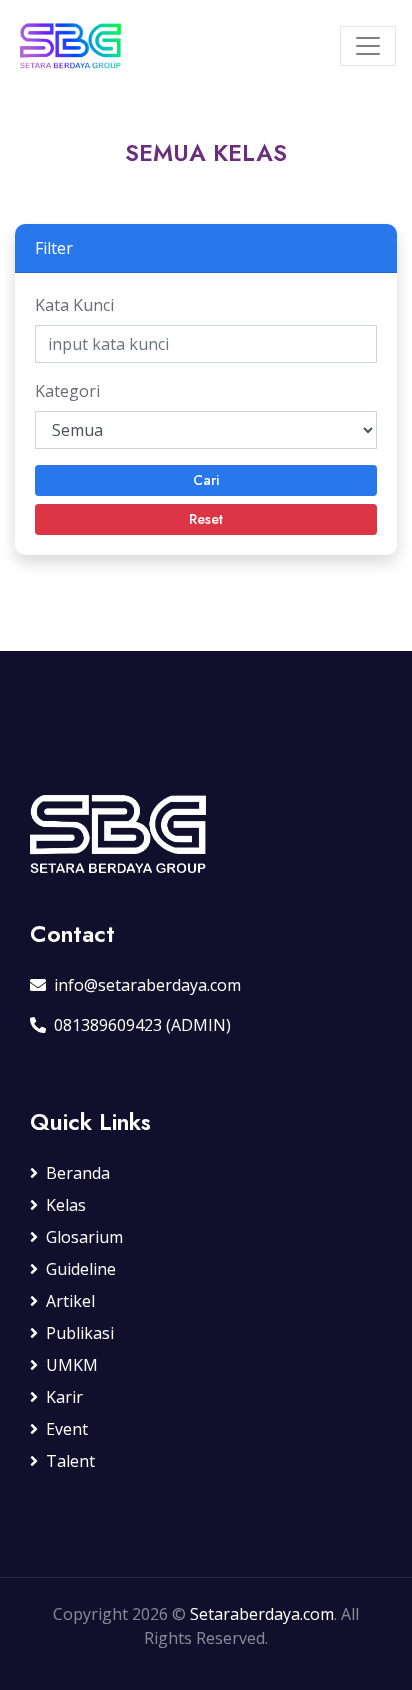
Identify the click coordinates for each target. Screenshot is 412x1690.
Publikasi (80, 1333)
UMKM (72, 1365)
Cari (206, 480)
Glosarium (84, 1237)
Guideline (81, 1269)
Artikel (70, 1301)
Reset (206, 519)
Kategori (67, 391)
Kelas (66, 1205)
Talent (70, 1461)
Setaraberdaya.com (262, 1614)
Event (67, 1429)
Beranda (78, 1173)
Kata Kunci (74, 305)
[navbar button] (368, 46)
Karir (64, 1397)
